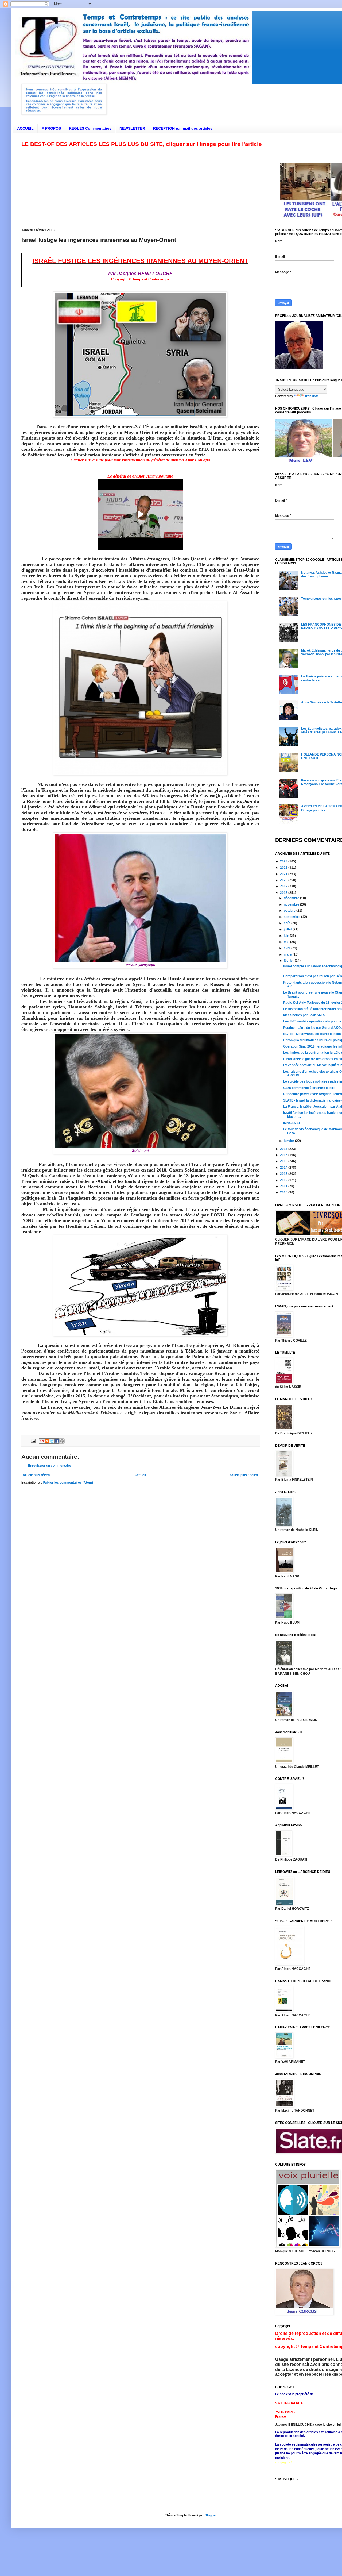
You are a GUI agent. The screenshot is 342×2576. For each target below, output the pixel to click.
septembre (292, 917)
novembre (292, 904)
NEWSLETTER (132, 128)
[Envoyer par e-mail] (42, 1441)
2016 (284, 1155)
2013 (284, 1174)
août (287, 923)
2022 (284, 868)
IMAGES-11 (292, 1123)
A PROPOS (51, 128)
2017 (284, 1149)
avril (287, 948)
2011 (284, 1186)
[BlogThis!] (47, 1441)
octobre (290, 911)
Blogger (211, 2515)
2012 (284, 1180)
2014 (284, 1168)
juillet (288, 929)
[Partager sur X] (52, 1441)
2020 (284, 880)
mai (287, 942)
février (289, 961)
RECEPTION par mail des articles (183, 128)
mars (288, 954)
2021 (284, 874)
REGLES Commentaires (90, 128)
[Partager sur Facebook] (57, 1441)
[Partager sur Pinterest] (62, 1441)
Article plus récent (37, 1475)
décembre (292, 898)
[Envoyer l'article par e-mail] (33, 1441)
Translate (312, 396)
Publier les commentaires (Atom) (68, 1483)
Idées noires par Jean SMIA (304, 1015)
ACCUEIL (25, 128)
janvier (289, 1141)
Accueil (140, 1475)
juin (287, 936)
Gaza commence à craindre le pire (309, 1088)
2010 (284, 1192)
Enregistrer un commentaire (50, 1466)
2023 (284, 861)
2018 (284, 893)
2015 (284, 1161)
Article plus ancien (244, 1475)
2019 (284, 886)
